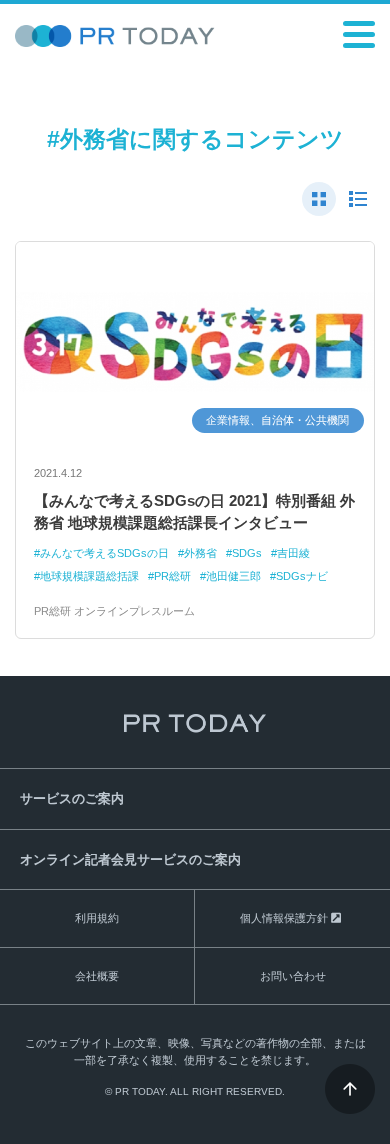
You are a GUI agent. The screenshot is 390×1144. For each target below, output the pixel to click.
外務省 (200, 553)
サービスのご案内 (72, 798)
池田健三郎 (233, 576)
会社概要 (97, 976)
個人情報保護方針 (284, 918)
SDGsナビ (302, 576)
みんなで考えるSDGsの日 (104, 553)
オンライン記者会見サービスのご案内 (130, 859)
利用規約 (97, 918)
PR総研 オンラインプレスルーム (114, 611)
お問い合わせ (293, 976)
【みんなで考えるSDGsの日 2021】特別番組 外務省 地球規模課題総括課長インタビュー (194, 512)
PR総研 (172, 576)
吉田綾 (293, 553)
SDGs (247, 553)
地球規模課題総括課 (89, 576)
